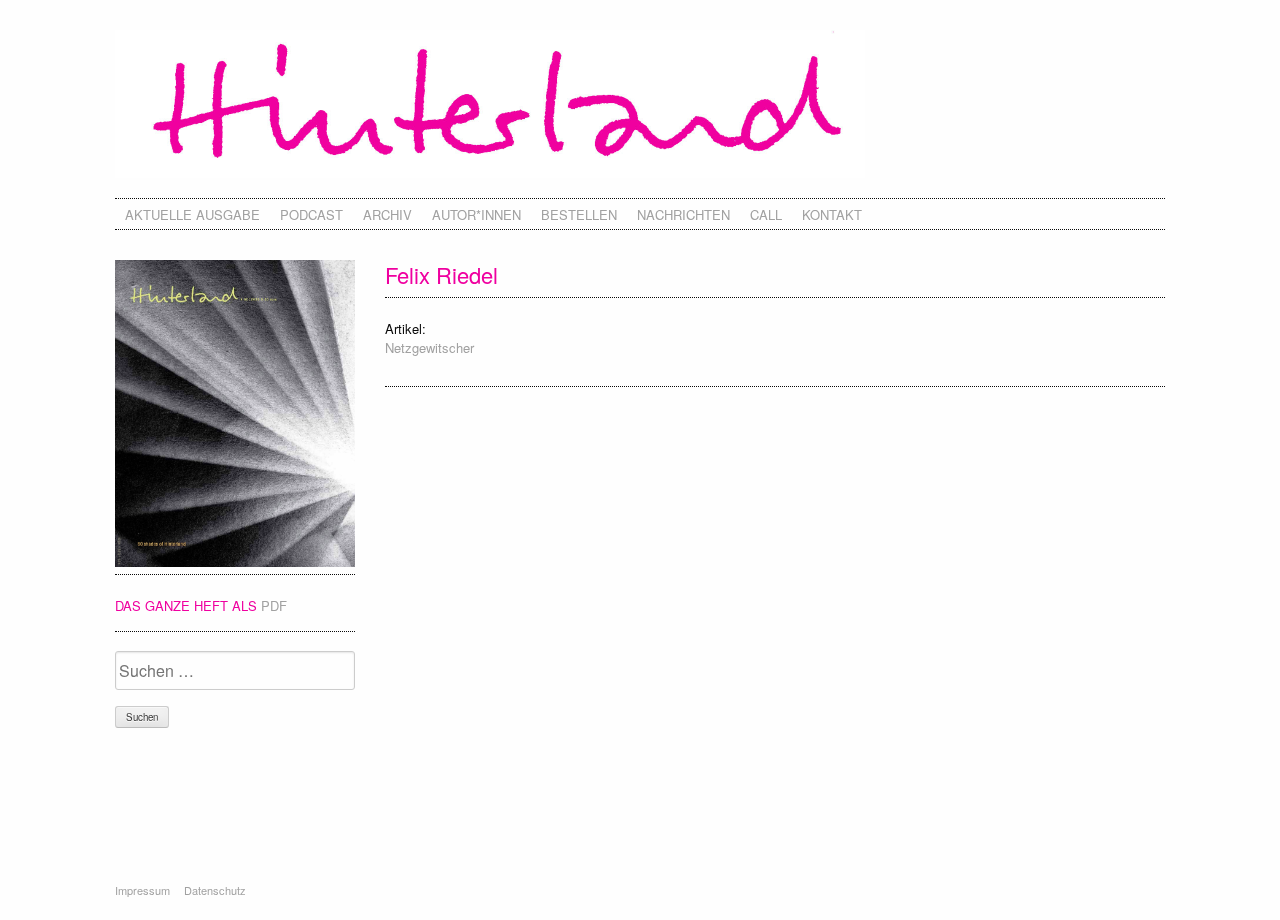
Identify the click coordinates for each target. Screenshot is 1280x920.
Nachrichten (683, 214)
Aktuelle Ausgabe (192, 214)
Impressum (142, 890)
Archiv (387, 214)
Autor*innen (476, 214)
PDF (274, 605)
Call (766, 214)
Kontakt (832, 214)
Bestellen (579, 214)
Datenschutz (215, 890)
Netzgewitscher (429, 347)
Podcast (311, 214)
